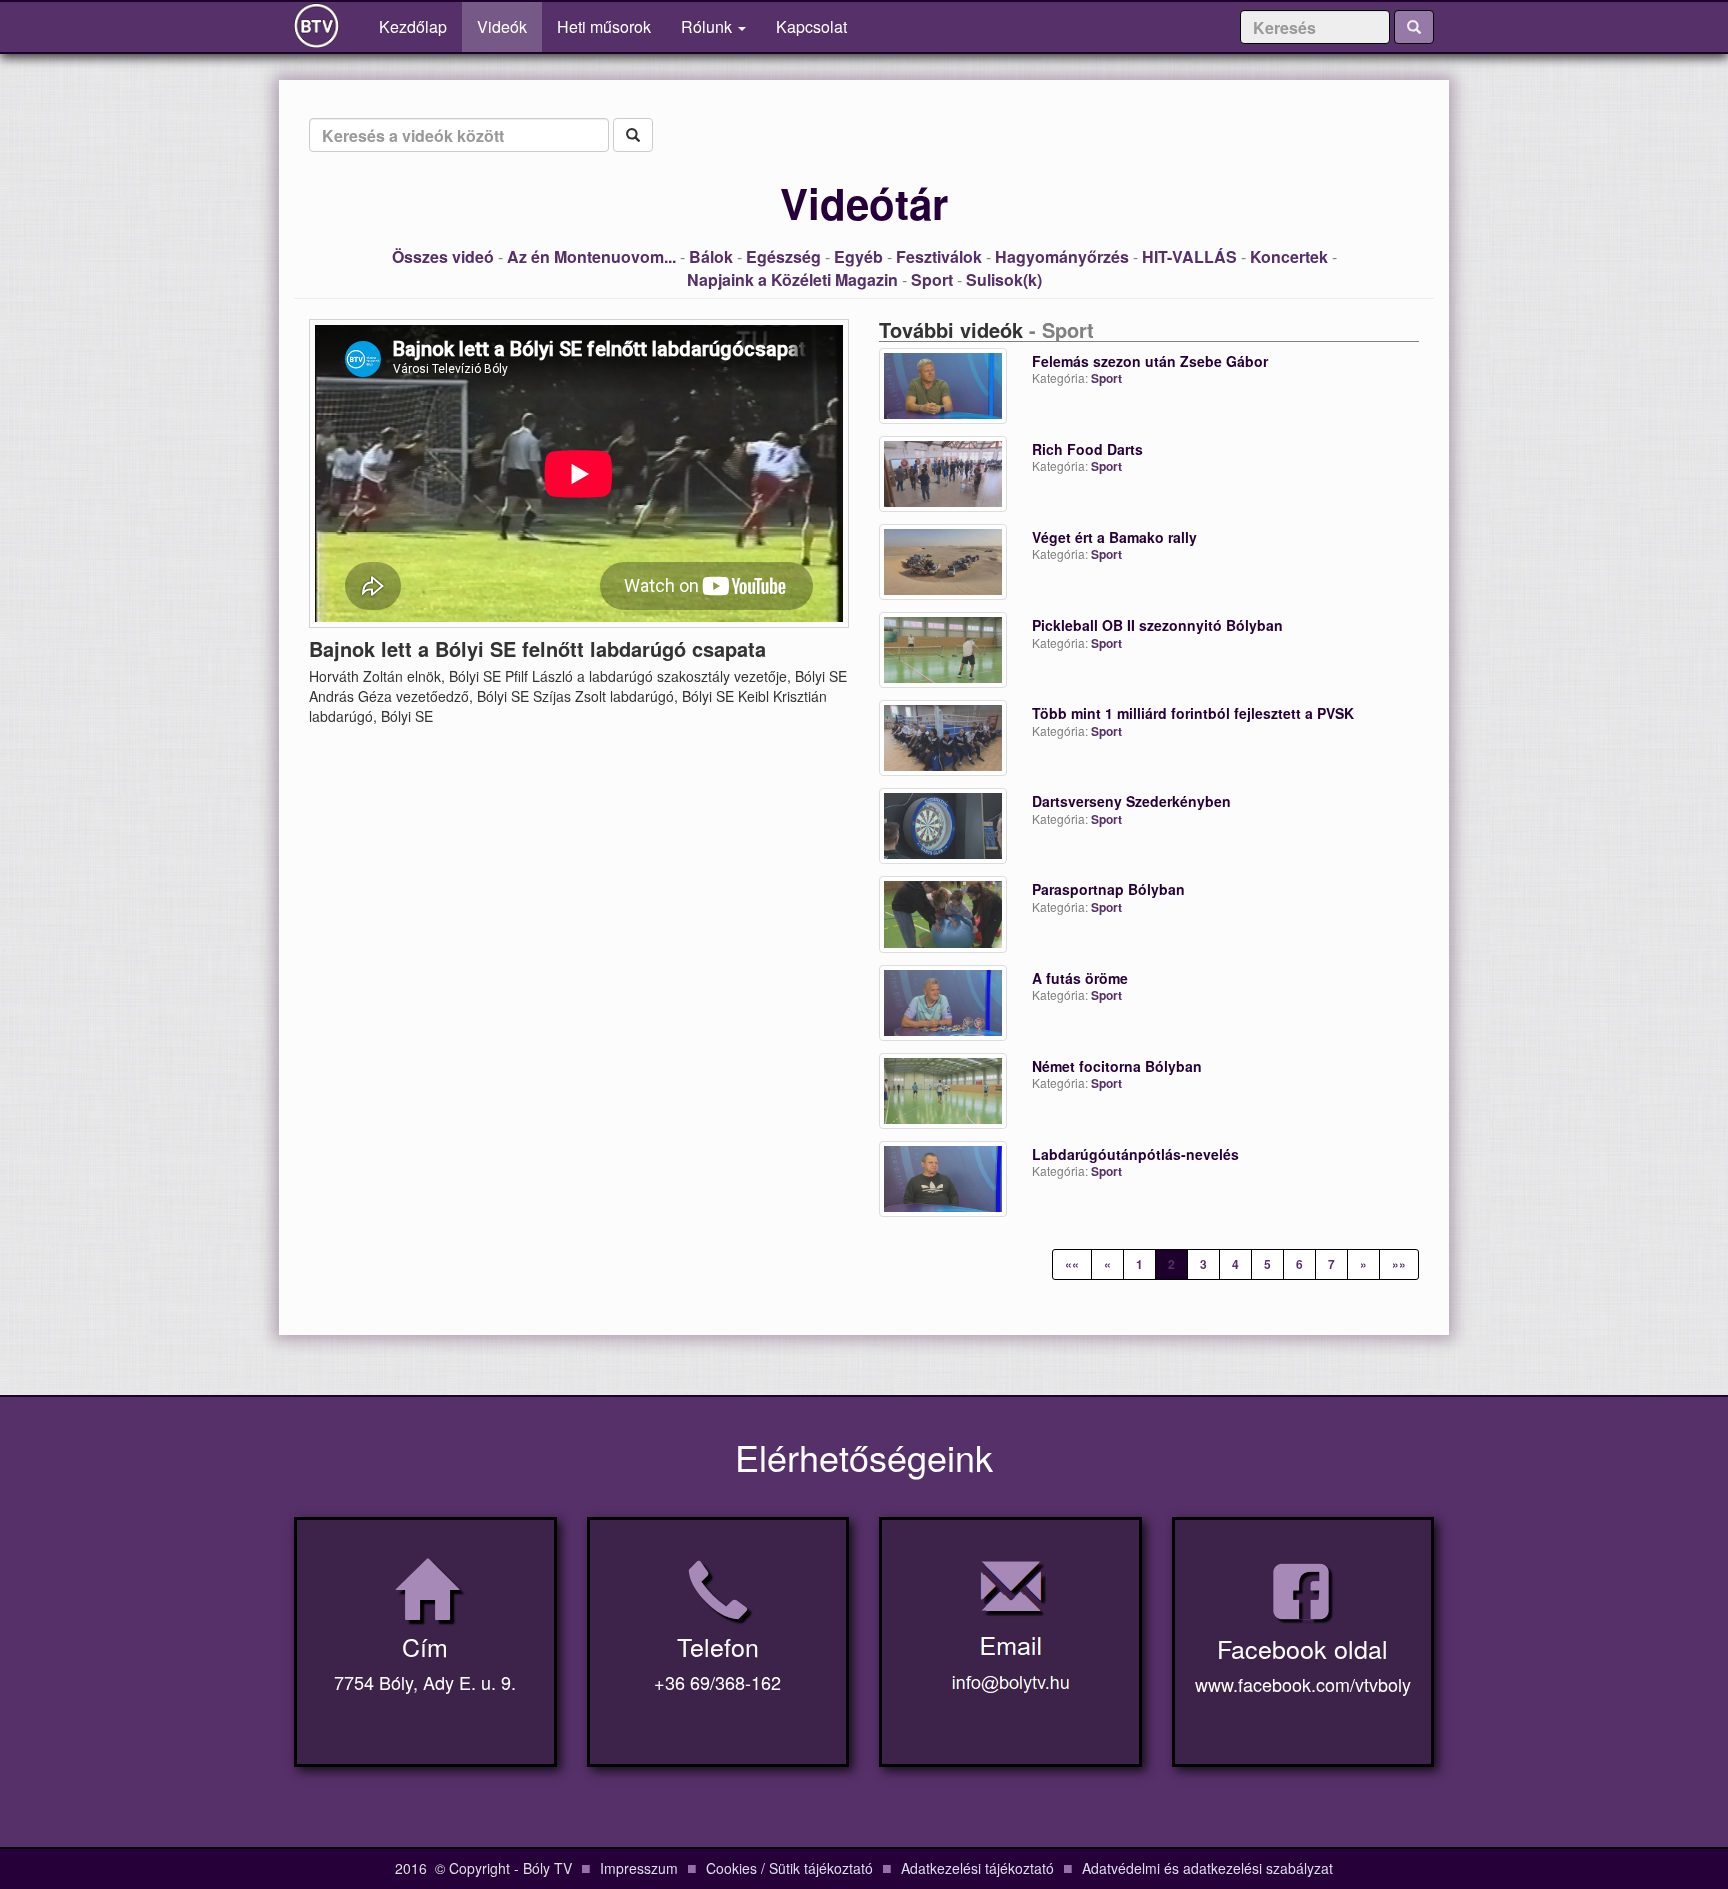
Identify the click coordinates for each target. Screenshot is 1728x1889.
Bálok (711, 256)
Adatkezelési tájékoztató (977, 1868)
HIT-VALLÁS (1189, 256)
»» (1399, 1264)
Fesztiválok (939, 256)
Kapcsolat (811, 26)
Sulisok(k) (1004, 279)
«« (1072, 1264)
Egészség (783, 256)
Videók (502, 26)
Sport (932, 279)
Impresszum (639, 1868)
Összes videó (443, 256)
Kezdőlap (420, 26)
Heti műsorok (604, 26)
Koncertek (1289, 256)
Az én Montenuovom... (591, 256)
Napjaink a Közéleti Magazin (792, 279)
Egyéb (858, 256)
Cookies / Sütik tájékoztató (789, 1868)
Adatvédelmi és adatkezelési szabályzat (1207, 1868)
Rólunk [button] (708, 26)
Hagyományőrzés (1062, 256)
